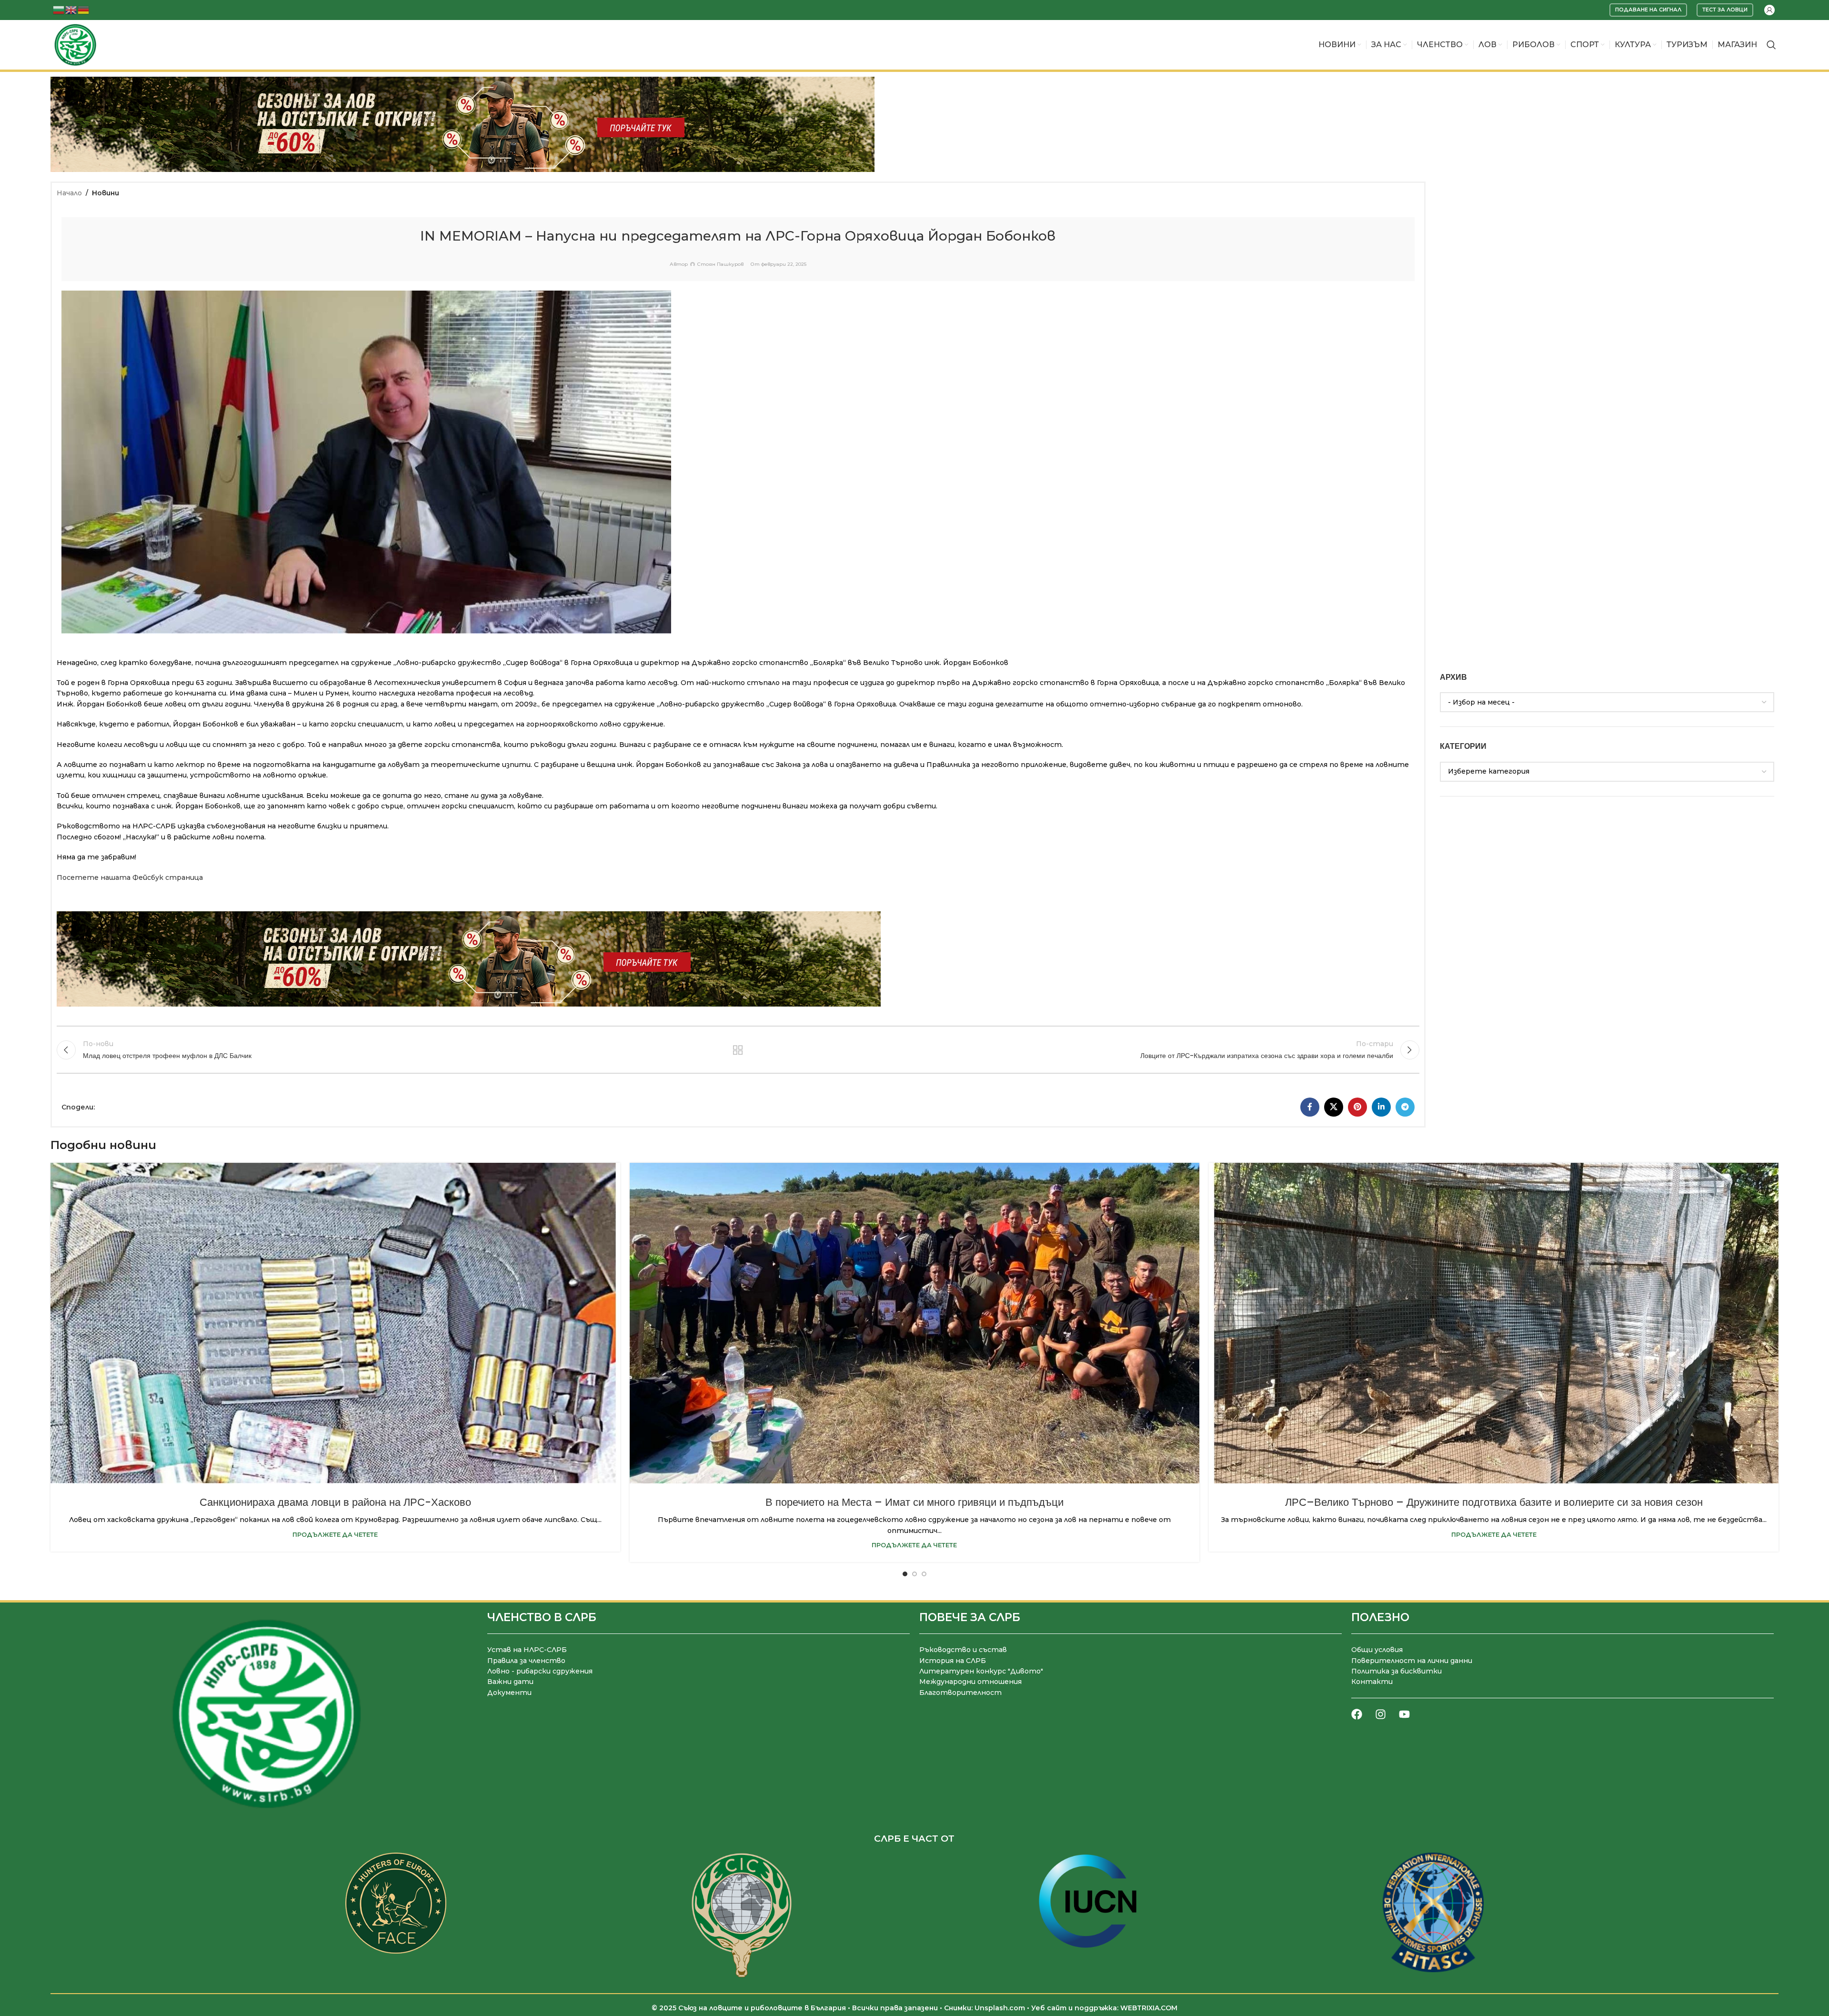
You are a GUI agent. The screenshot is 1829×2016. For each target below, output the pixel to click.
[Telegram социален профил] (1405, 1107)
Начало (69, 193)
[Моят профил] (1769, 10)
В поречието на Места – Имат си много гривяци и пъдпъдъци (914, 1502)
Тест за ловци (1725, 10)
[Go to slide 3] (924, 1574)
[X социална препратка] (1334, 1107)
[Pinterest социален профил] (1357, 1107)
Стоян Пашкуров (720, 264)
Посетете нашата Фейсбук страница (130, 877)
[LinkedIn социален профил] (1381, 1107)
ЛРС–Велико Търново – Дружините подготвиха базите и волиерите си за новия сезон (1494, 1502)
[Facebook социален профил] (1310, 1107)
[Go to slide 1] (905, 1574)
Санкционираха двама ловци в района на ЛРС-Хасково (335, 1502)
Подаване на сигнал (1648, 10)
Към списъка (738, 1050)
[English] (71, 9)
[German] (84, 9)
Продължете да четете (335, 1535)
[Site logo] (75, 44)
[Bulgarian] (59, 9)
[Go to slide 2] (914, 1574)
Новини (106, 193)
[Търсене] (1771, 45)
